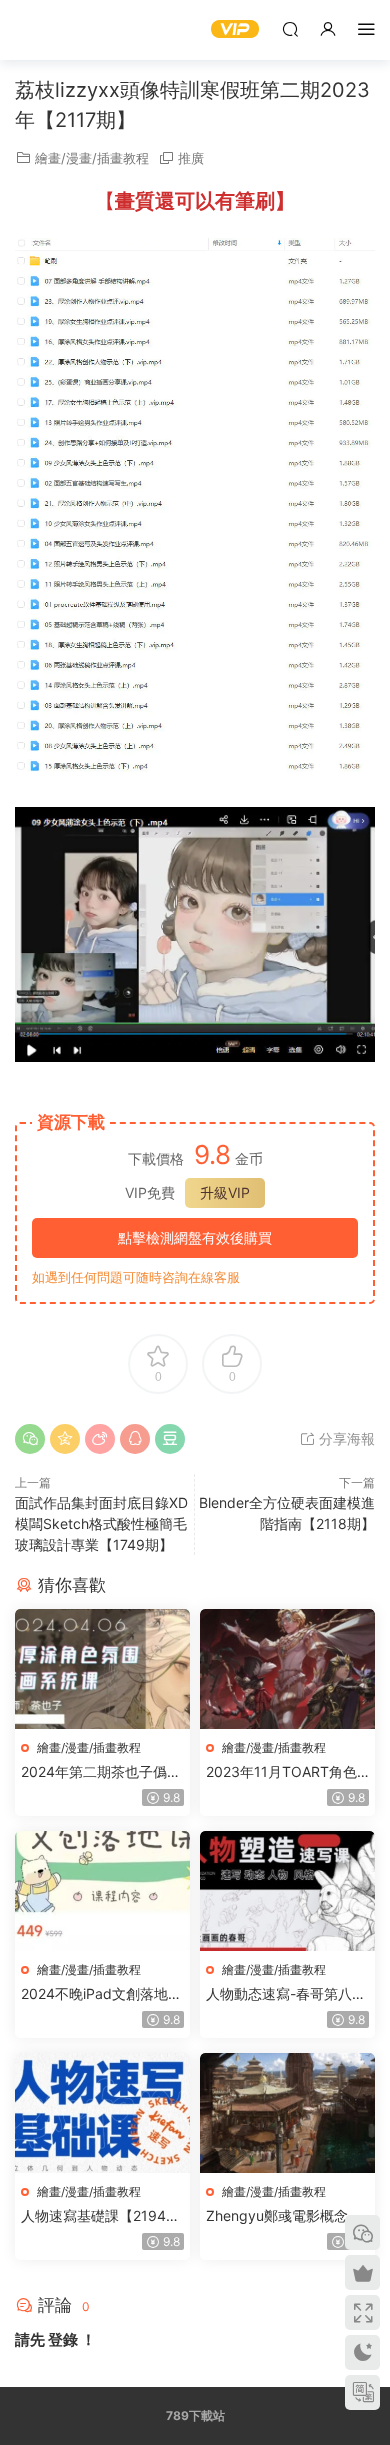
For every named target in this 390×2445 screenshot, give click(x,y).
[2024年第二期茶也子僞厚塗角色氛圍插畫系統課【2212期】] (102, 1669)
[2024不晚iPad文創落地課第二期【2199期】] (102, 1891)
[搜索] (290, 28)
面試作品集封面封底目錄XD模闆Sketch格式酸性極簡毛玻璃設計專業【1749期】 (101, 1523)
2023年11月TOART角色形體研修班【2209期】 (281, 1772)
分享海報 (345, 1438)
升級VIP (225, 1192)
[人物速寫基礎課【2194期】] (102, 2113)
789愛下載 (45, 30)
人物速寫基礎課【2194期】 (93, 2216)
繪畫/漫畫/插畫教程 (92, 158)
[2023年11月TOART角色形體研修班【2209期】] (287, 1669)
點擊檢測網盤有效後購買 (195, 1237)
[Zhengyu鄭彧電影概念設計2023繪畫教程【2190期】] (287, 2113)
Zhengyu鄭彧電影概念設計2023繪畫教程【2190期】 (284, 2216)
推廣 (191, 158)
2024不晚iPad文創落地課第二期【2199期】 (101, 1994)
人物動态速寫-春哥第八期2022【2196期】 (286, 1994)
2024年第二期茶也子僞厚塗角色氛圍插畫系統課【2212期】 (101, 1772)
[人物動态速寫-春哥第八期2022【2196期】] (287, 1891)
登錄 (63, 2339)
